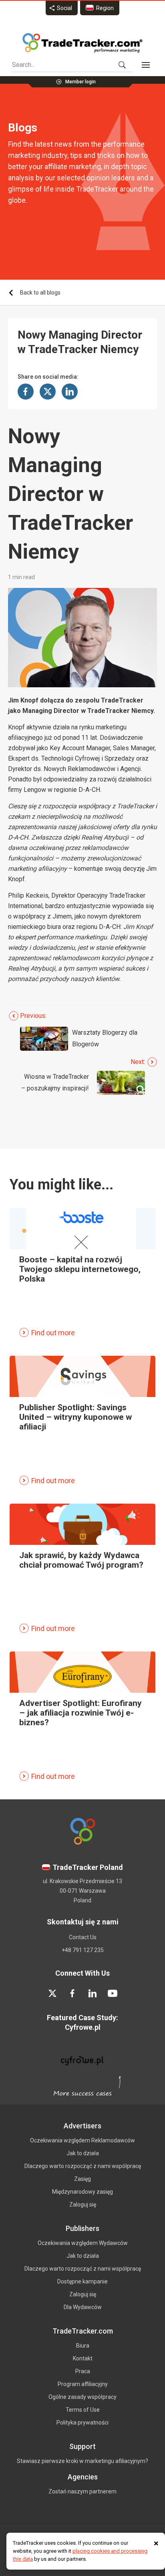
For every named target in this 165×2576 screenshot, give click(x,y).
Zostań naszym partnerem (82, 2491)
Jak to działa (83, 2153)
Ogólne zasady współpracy (82, 2397)
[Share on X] (48, 392)
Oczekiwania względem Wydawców (83, 2243)
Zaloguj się (83, 2205)
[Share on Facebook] (26, 392)
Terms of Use (83, 2410)
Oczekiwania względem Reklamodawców (82, 2140)
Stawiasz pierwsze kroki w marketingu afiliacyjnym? (82, 2461)
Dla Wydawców (83, 2307)
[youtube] (113, 1993)
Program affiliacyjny (83, 2384)
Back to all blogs (40, 293)
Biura (83, 2346)
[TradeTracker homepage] (82, 43)
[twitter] (52, 1993)
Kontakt (83, 2358)
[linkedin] (93, 1993)
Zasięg (82, 2179)
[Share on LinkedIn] (70, 392)
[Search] (122, 65)
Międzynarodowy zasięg (82, 2192)
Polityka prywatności (82, 2423)
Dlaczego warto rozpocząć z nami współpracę (83, 2166)
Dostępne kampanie (82, 2281)
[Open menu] (146, 65)
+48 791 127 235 (83, 1950)
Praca (83, 2371)
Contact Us (83, 1937)
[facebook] (72, 1993)
